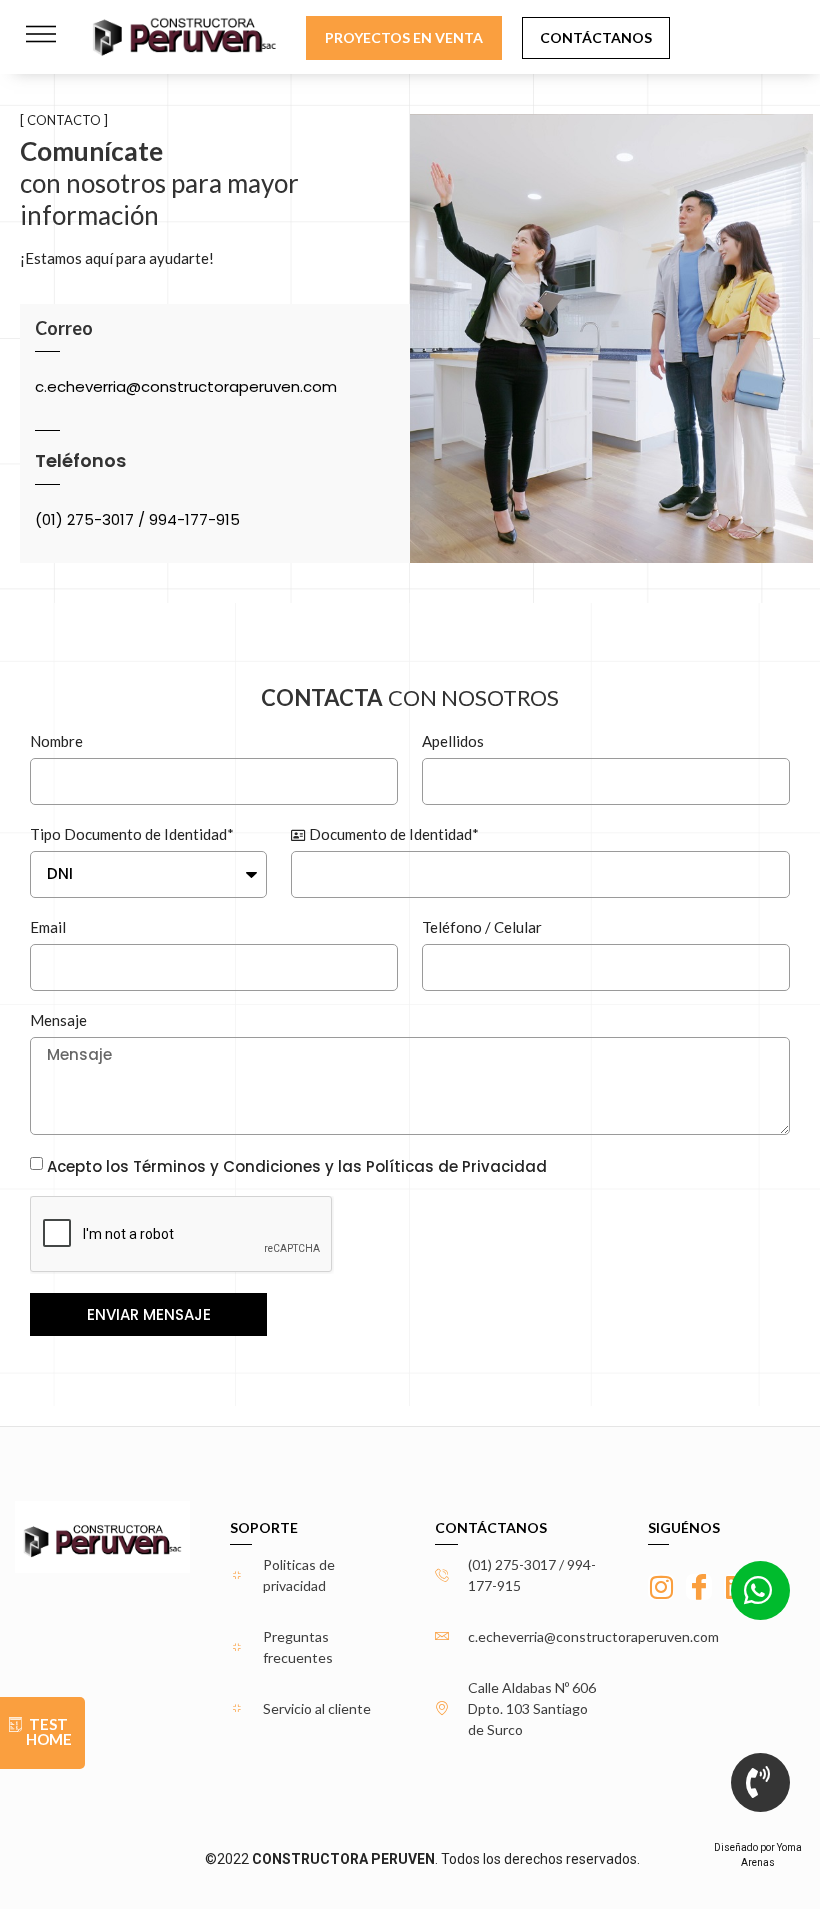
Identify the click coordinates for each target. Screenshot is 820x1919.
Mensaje (58, 1020)
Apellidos (453, 741)
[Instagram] (661, 1587)
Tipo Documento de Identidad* (132, 834)
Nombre (56, 741)
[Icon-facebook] (699, 1587)
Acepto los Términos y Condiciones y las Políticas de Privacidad (297, 1166)
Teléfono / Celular (482, 927)
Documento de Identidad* (392, 834)
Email (48, 927)
